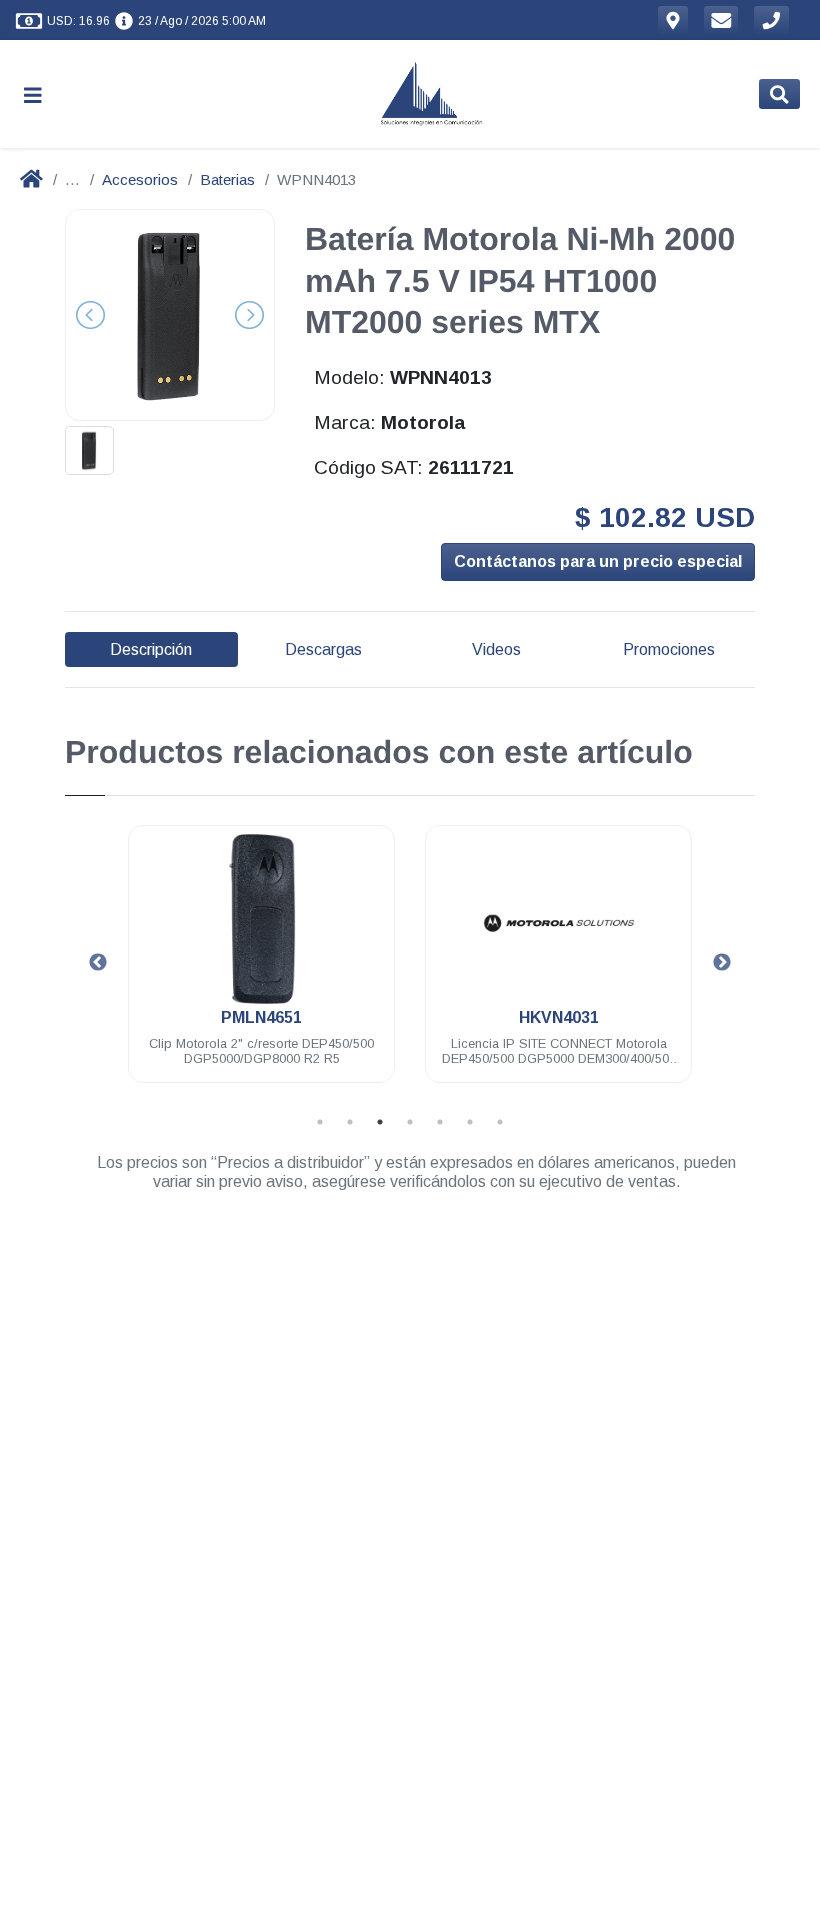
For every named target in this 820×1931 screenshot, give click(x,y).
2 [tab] (350, 1122)
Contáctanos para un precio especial (598, 561)
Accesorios (140, 179)
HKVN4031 (559, 1017)
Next (722, 963)
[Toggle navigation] (41, 94)
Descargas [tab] (323, 649)
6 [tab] (470, 1122)
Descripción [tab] (151, 649)
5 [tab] (440, 1122)
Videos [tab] (496, 649)
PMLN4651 (261, 1017)
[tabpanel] (261, 965)
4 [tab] (410, 1122)
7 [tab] (500, 1122)
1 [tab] (320, 1122)
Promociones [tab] (669, 649)
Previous (98, 963)
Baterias (227, 179)
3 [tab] (380, 1122)
